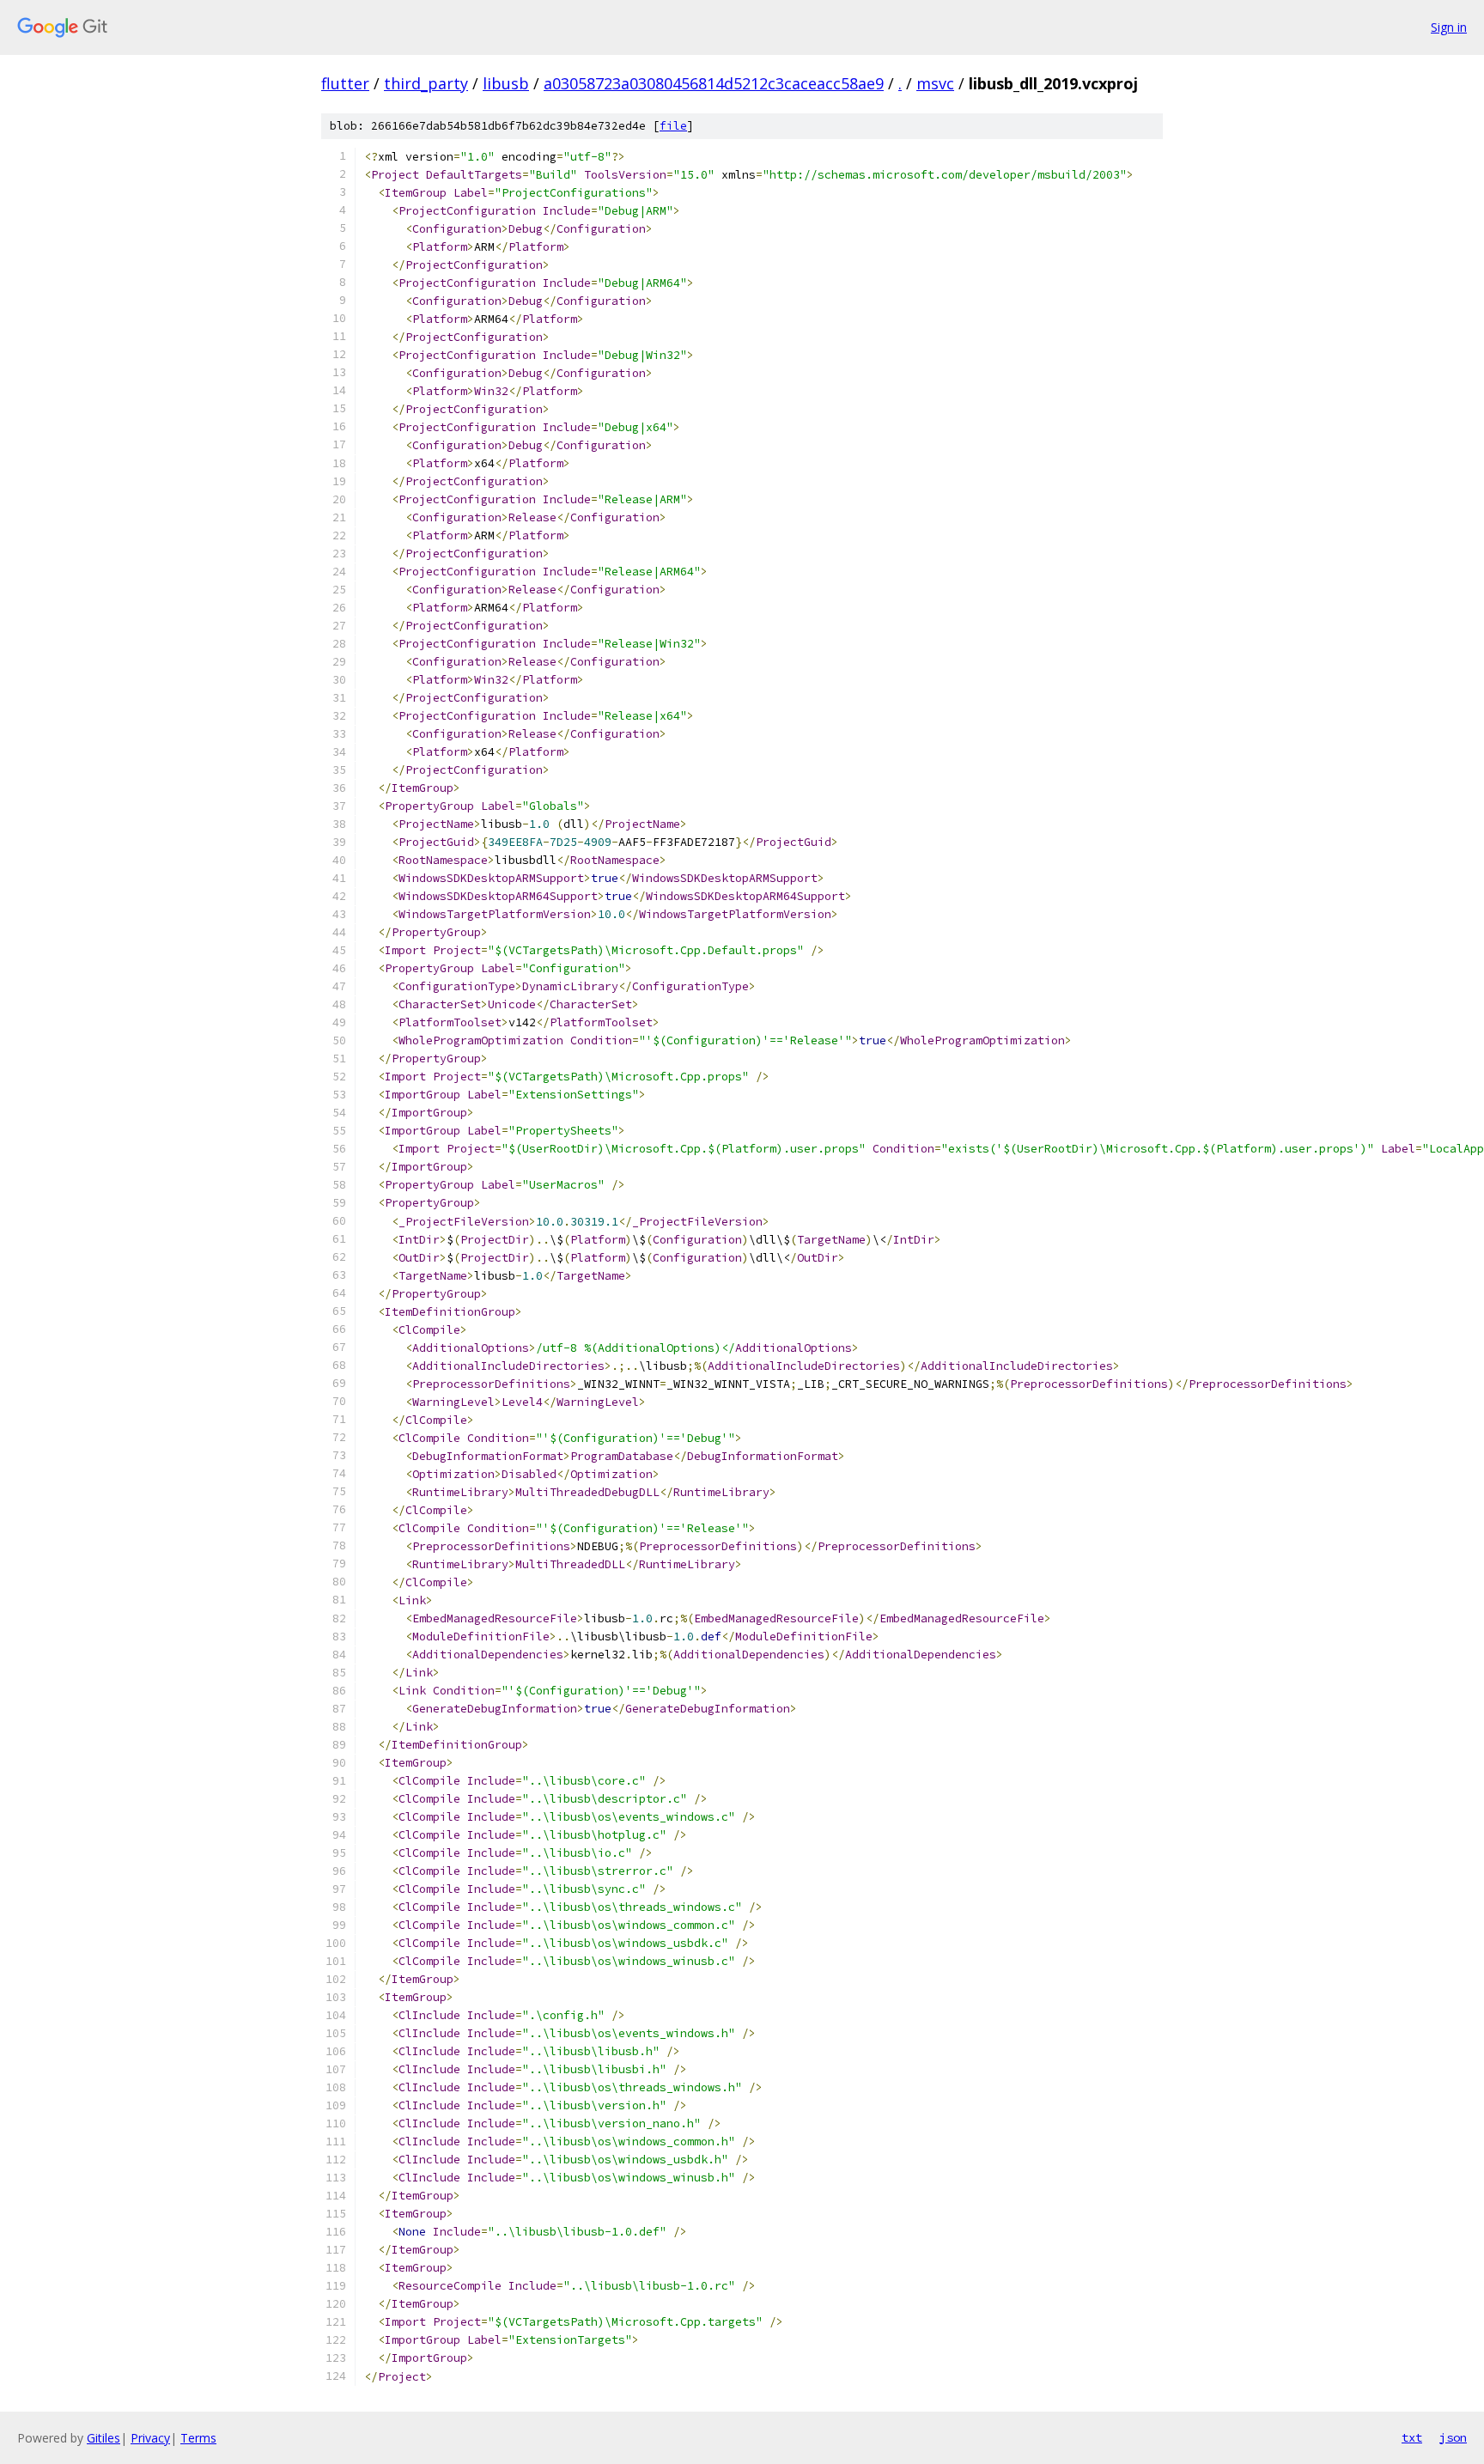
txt (1412, 2437)
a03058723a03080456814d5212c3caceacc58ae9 (714, 83)
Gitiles (103, 2438)
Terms (198, 2438)
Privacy (150, 2438)
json (1453, 2437)
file (673, 126)
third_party (426, 83)
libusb (506, 83)
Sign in (1449, 27)
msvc (935, 83)
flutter (345, 83)
